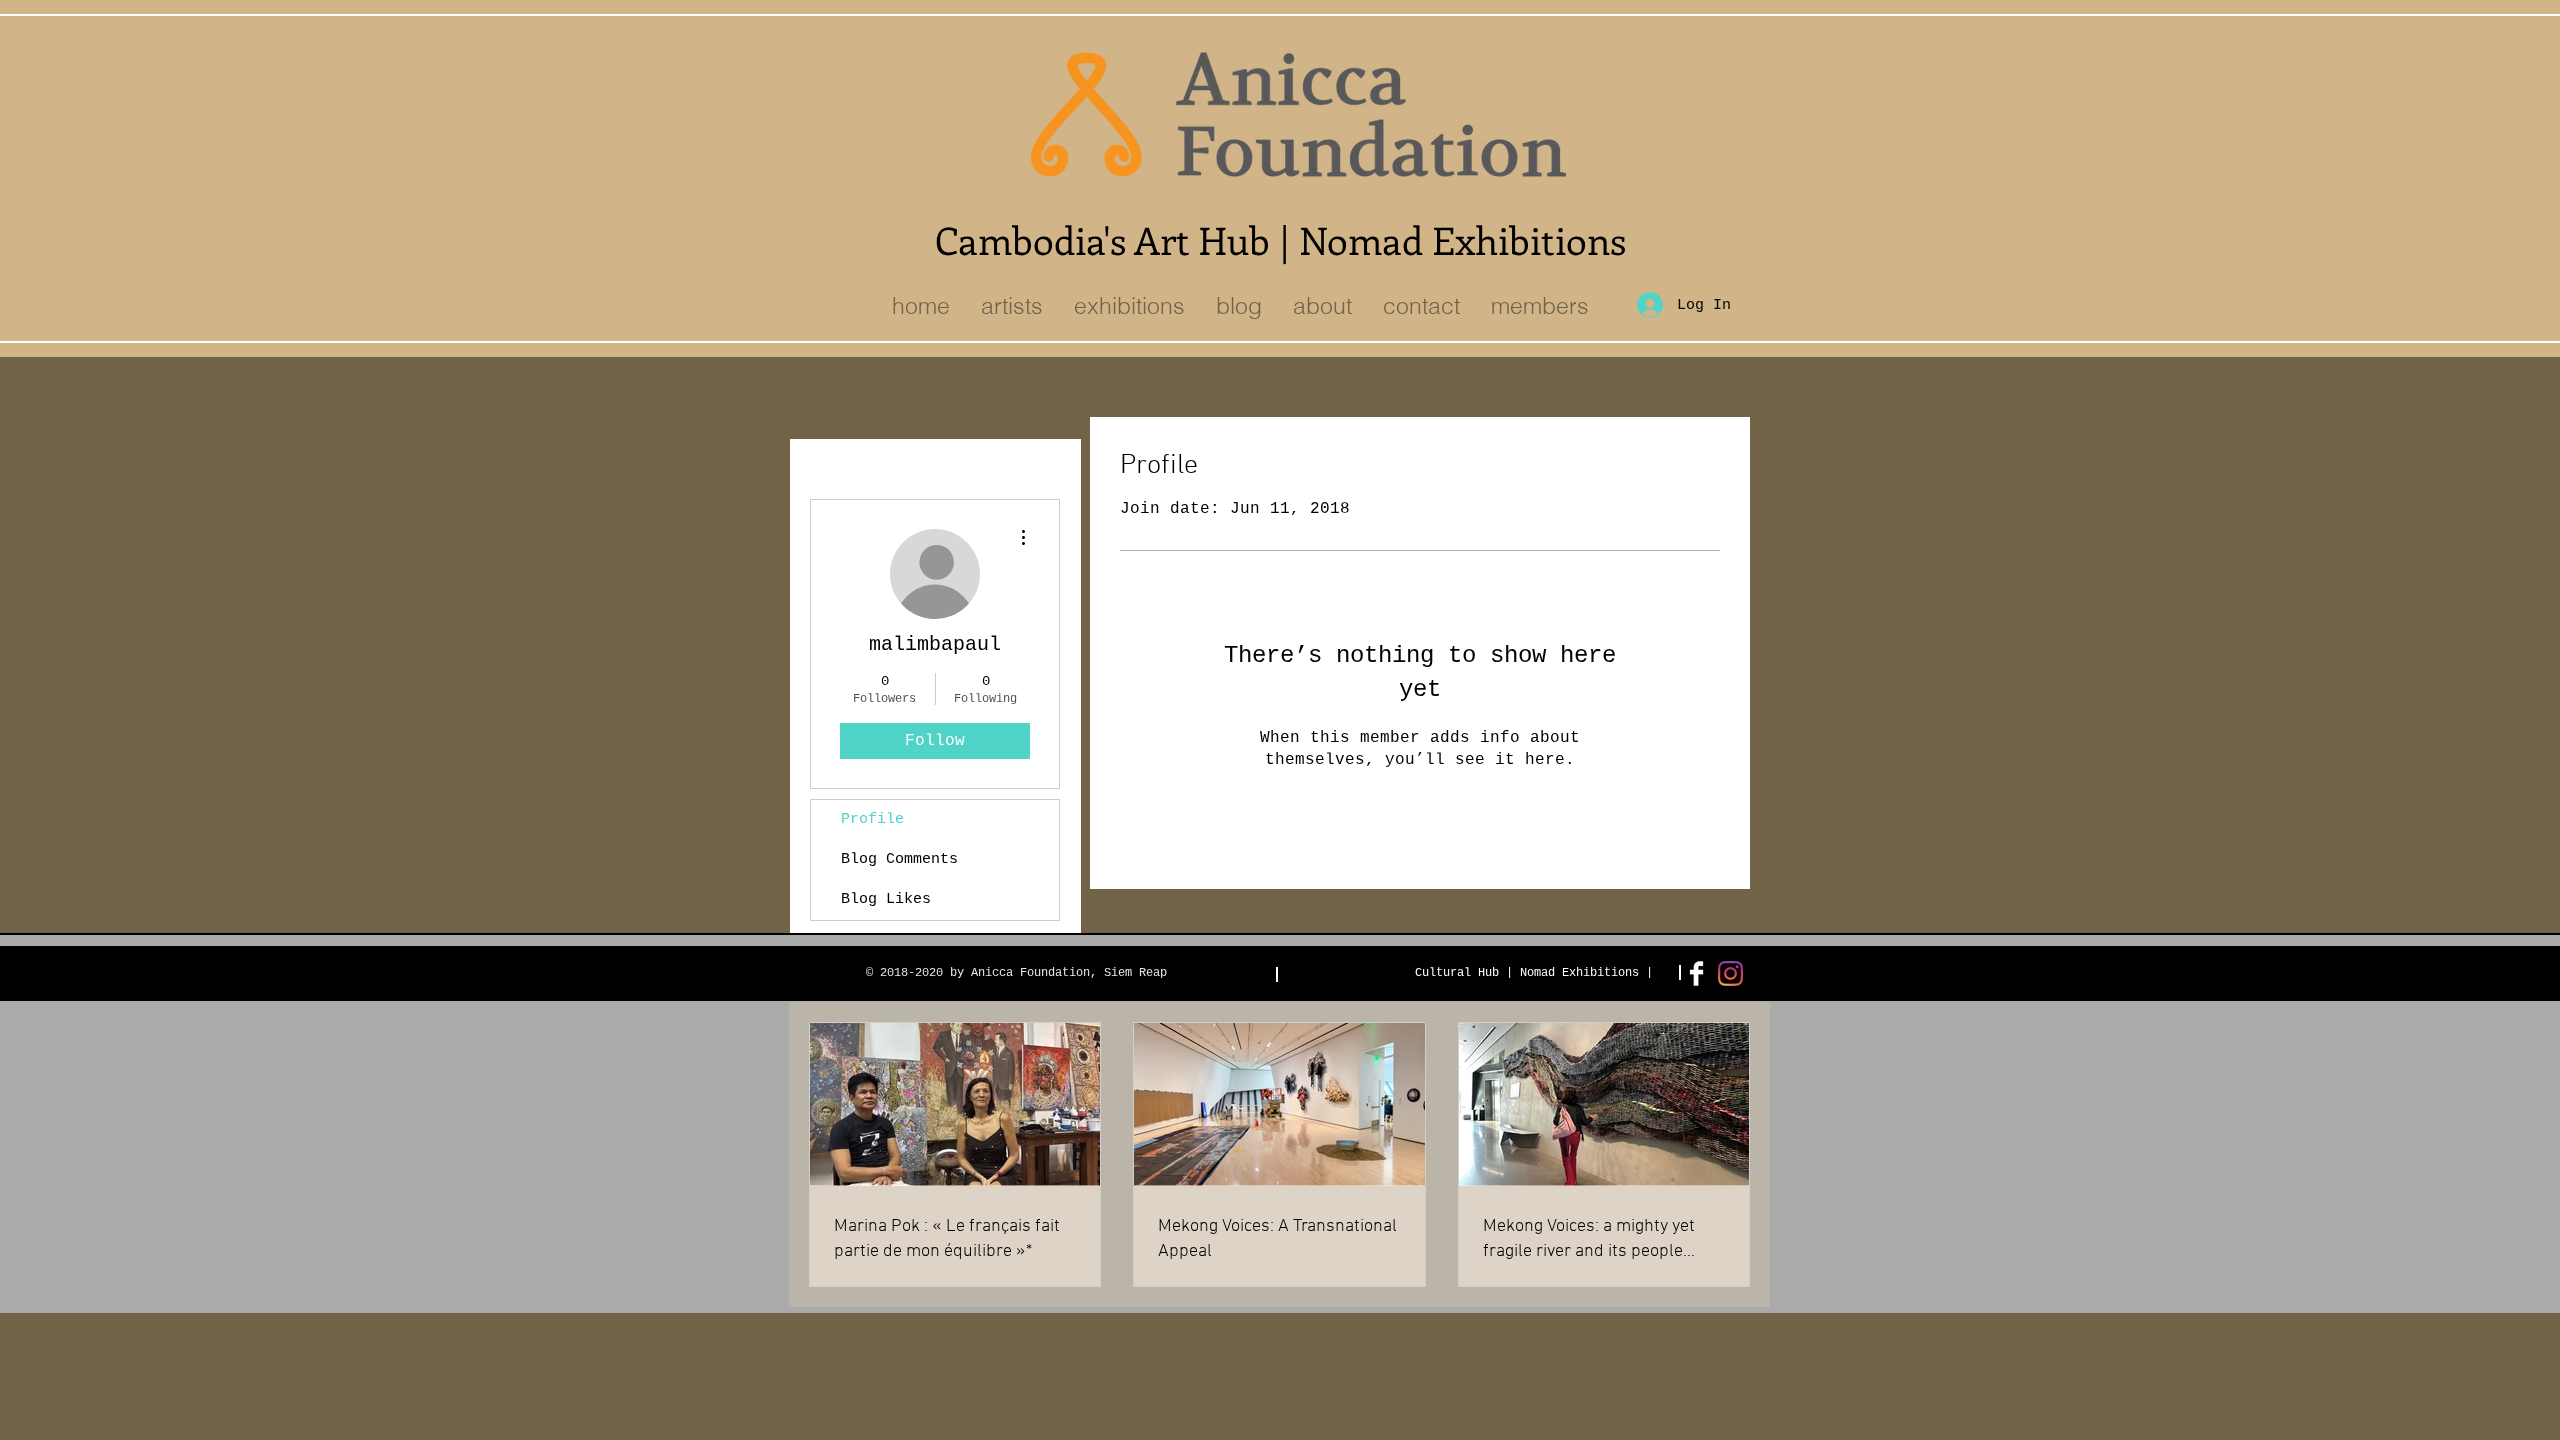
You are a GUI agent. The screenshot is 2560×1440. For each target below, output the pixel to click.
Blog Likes (886, 899)
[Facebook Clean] (1696, 973)
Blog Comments (899, 859)
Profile (872, 819)
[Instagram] (1730, 973)
